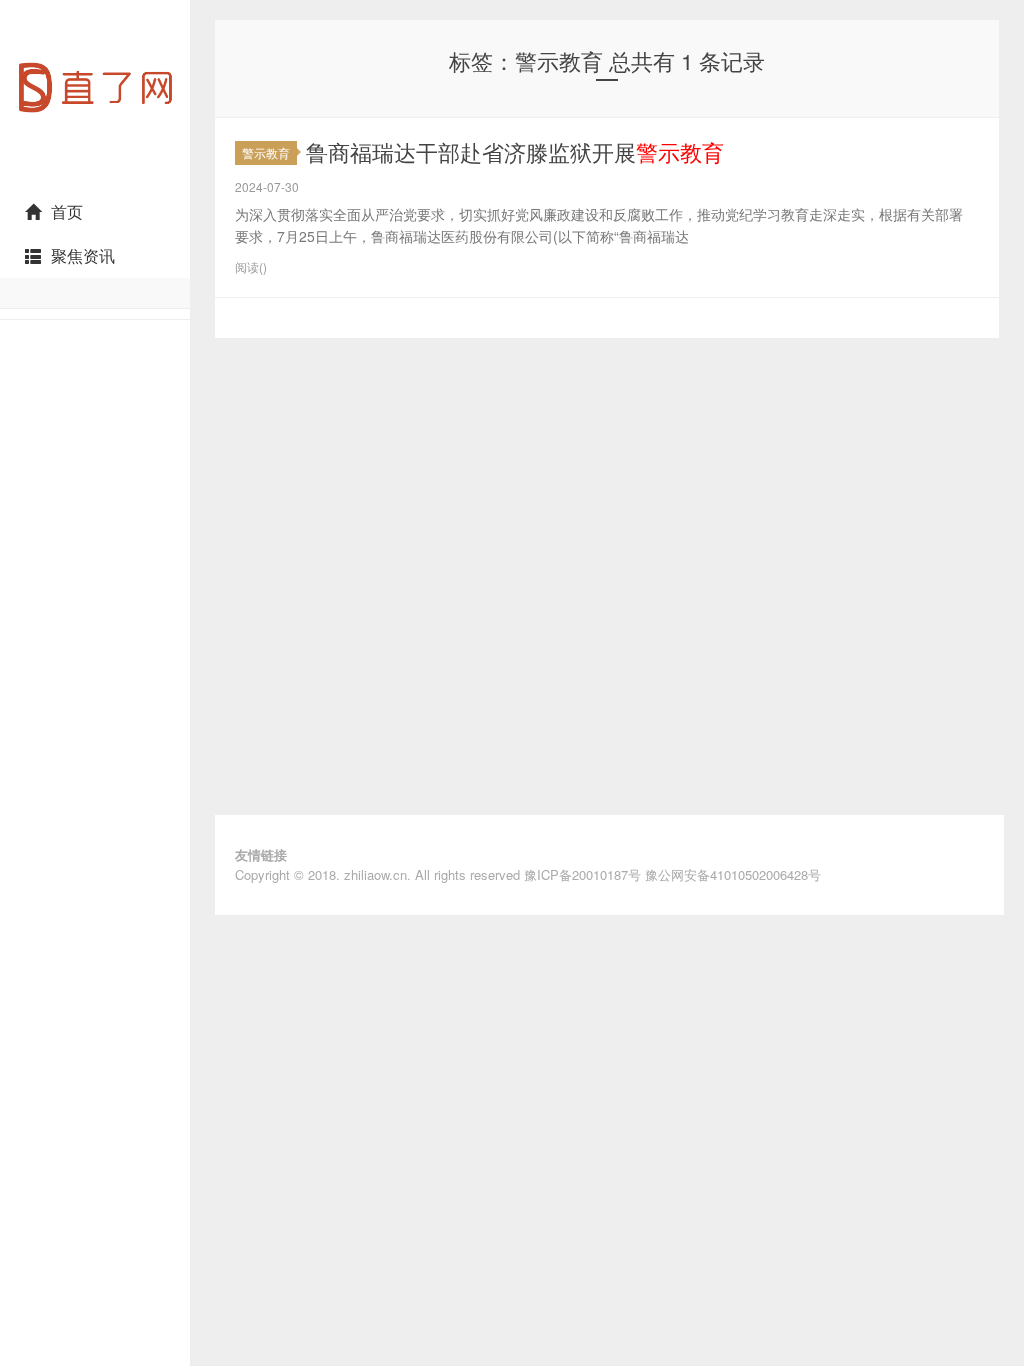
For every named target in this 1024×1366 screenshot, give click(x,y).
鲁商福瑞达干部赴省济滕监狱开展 (515, 151)
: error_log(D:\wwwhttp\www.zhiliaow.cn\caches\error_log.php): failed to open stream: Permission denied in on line (95, 181)
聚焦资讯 (83, 255)
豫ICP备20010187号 (582, 874)
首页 (67, 211)
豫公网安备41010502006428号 (733, 874)
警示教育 (266, 152)
